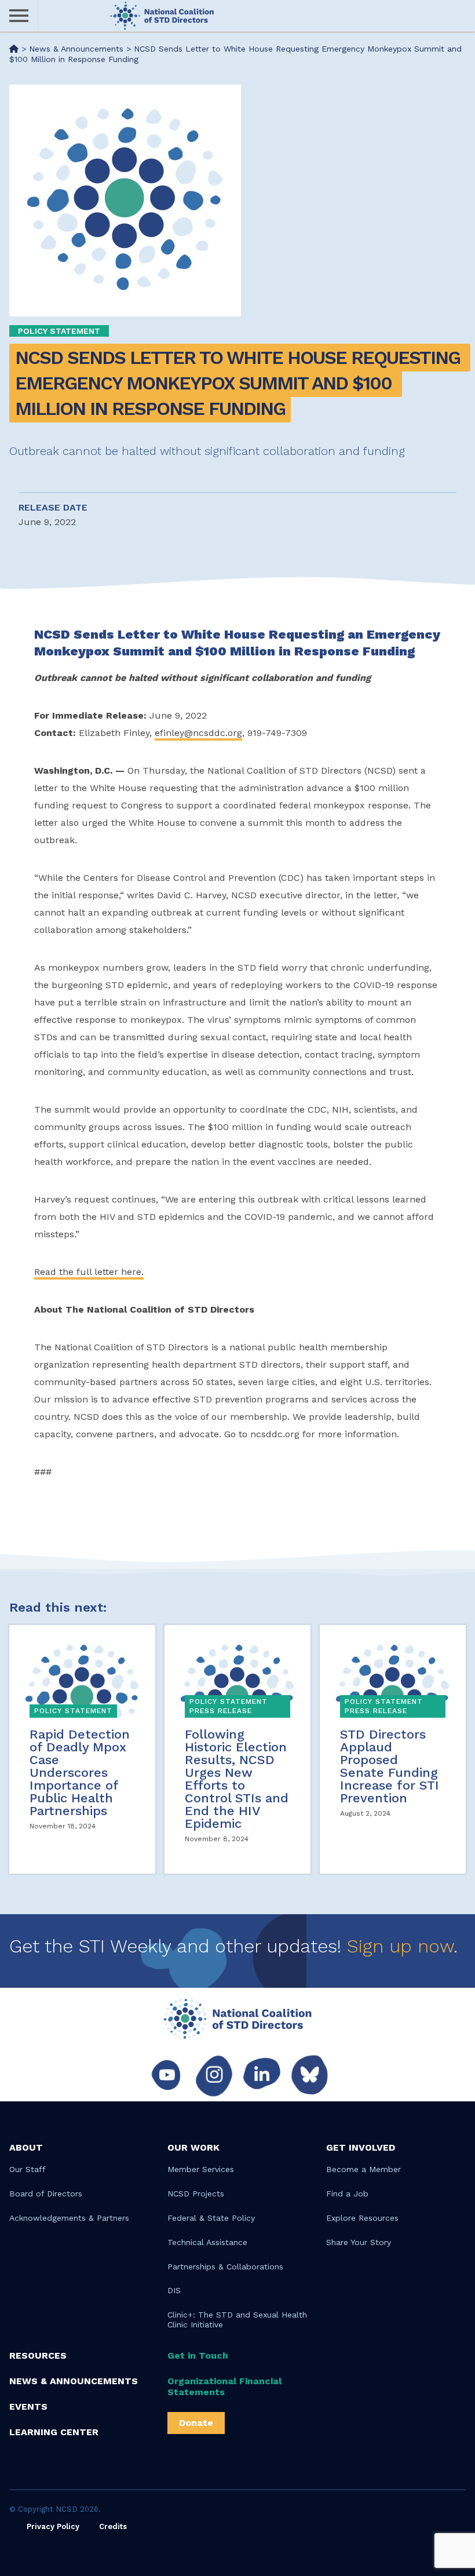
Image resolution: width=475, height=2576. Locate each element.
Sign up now (400, 1946)
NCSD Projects (196, 2194)
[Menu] (19, 16)
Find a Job (347, 2194)
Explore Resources (362, 2218)
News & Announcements (74, 2381)
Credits (113, 2526)
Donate (196, 2423)
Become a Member (363, 2169)
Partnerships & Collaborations (225, 2267)
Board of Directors (46, 2194)
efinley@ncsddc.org (198, 733)
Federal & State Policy (211, 2218)
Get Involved (361, 2147)
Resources (38, 2355)
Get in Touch (198, 2355)
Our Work (193, 2147)
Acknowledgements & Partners (69, 2218)
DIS (174, 2290)
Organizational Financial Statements (224, 2386)
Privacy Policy (53, 2526)
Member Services (201, 2169)
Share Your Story (359, 2242)
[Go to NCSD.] (14, 49)
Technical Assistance (207, 2242)
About (26, 2147)
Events (28, 2406)
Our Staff (28, 2169)
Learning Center (54, 2432)
